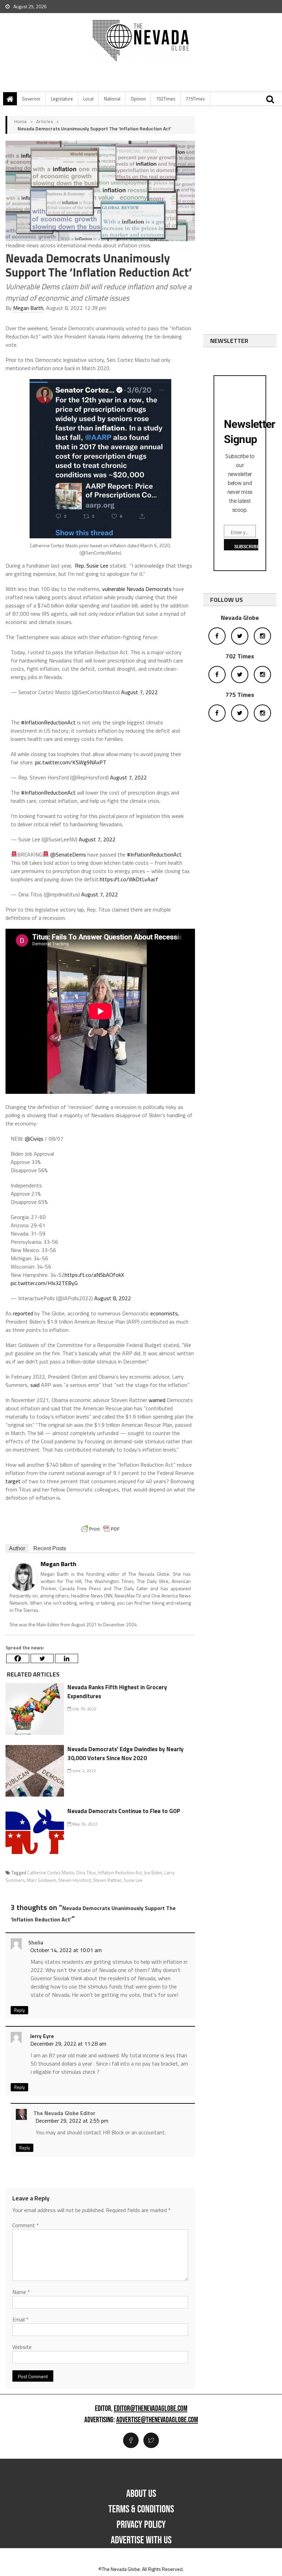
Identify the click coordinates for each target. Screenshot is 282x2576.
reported (23, 1313)
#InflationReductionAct (48, 722)
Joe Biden (153, 1873)
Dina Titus (86, 1873)
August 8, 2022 (113, 1298)
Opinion (138, 99)
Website (22, 2347)
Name (21, 2292)
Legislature (62, 99)
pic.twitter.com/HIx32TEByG (44, 1283)
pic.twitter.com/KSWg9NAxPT (71, 762)
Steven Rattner (107, 1880)
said (35, 1385)
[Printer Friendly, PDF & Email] (100, 1529)
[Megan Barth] (23, 1576)
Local (88, 99)
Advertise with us (141, 2540)
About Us (141, 2494)
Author (17, 1548)
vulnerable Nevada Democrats (137, 589)
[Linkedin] (67, 1658)
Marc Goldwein (41, 1880)
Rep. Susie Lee (92, 565)
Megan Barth (28, 308)
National (112, 99)
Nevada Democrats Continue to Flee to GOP (124, 1811)
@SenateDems (68, 854)
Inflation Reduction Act (120, 1873)
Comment (26, 2225)
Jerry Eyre (42, 2036)
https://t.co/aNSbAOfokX (94, 1275)
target (13, 1481)
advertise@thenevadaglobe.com (157, 2420)
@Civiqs (34, 1139)
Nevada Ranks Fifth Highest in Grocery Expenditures (117, 1692)
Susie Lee (133, 1880)
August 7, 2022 (139, 692)
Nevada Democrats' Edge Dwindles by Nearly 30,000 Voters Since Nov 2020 (126, 1754)
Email (20, 2319)
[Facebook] (18, 1658)
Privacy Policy (141, 2525)
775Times (195, 99)
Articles (45, 121)
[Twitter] (42, 1658)
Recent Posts (50, 1548)
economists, (165, 1313)
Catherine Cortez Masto (51, 1873)
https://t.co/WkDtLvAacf (129, 879)
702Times (166, 99)
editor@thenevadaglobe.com (151, 2409)
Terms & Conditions (141, 2509)
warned (157, 1400)
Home (20, 121)
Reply (19, 2010)
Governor (31, 99)
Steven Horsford (74, 1880)
